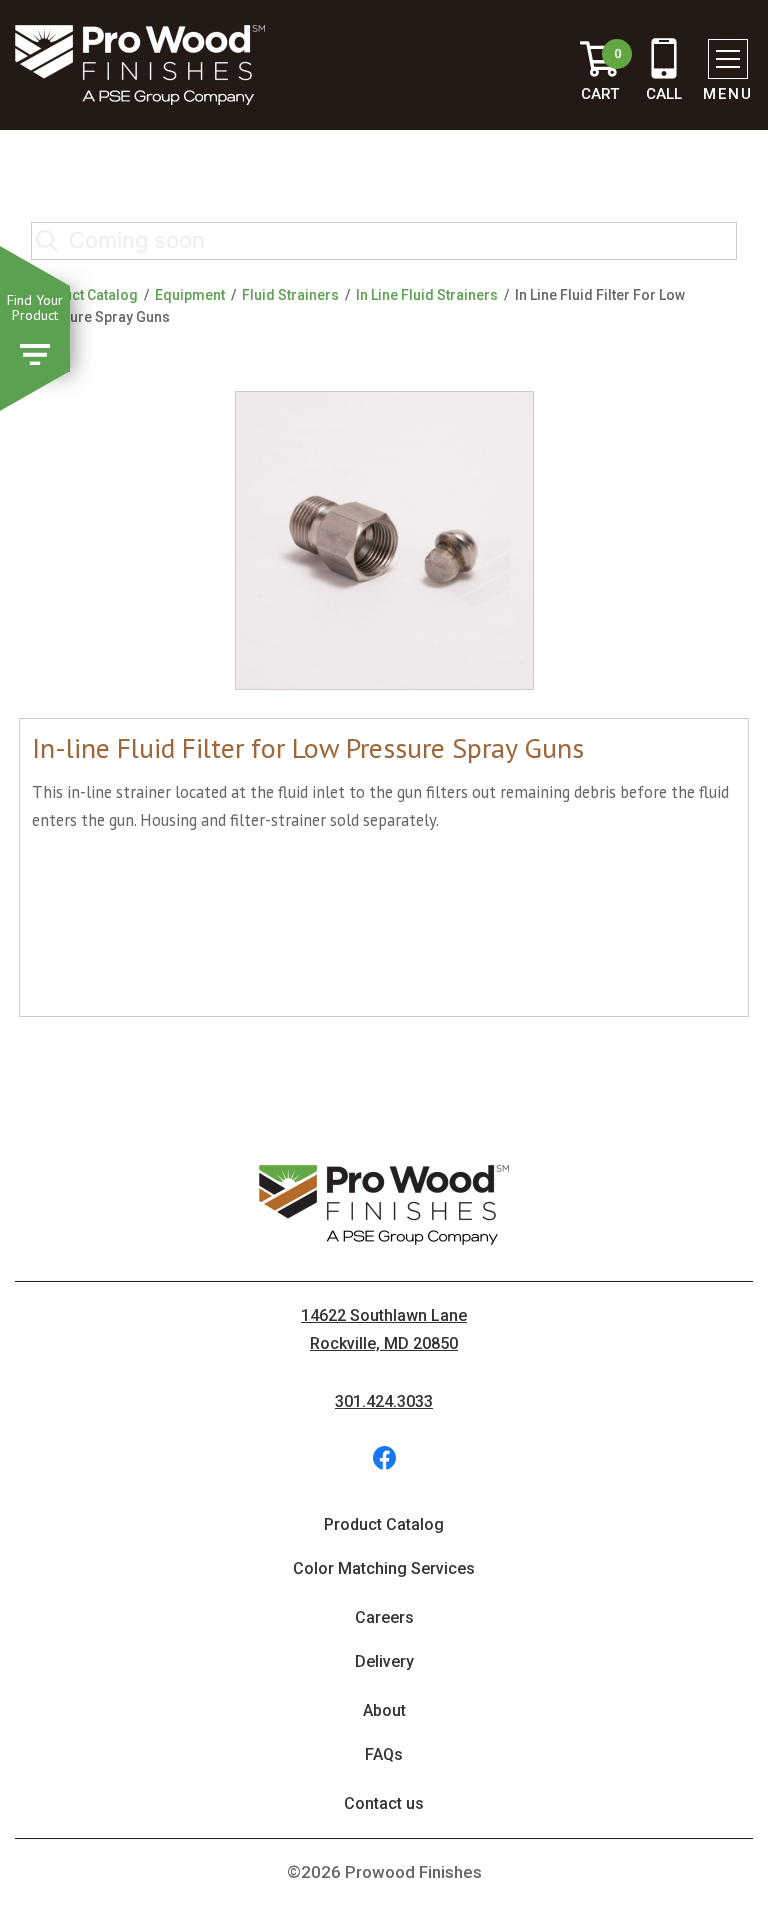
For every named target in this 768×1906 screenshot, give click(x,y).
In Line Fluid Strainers (427, 295)
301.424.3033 (384, 1401)
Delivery (384, 1661)
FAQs (384, 1754)
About (384, 1710)
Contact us (384, 1803)
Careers (384, 1617)
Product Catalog (84, 295)
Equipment (190, 295)
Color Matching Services (384, 1568)
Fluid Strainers (290, 295)
